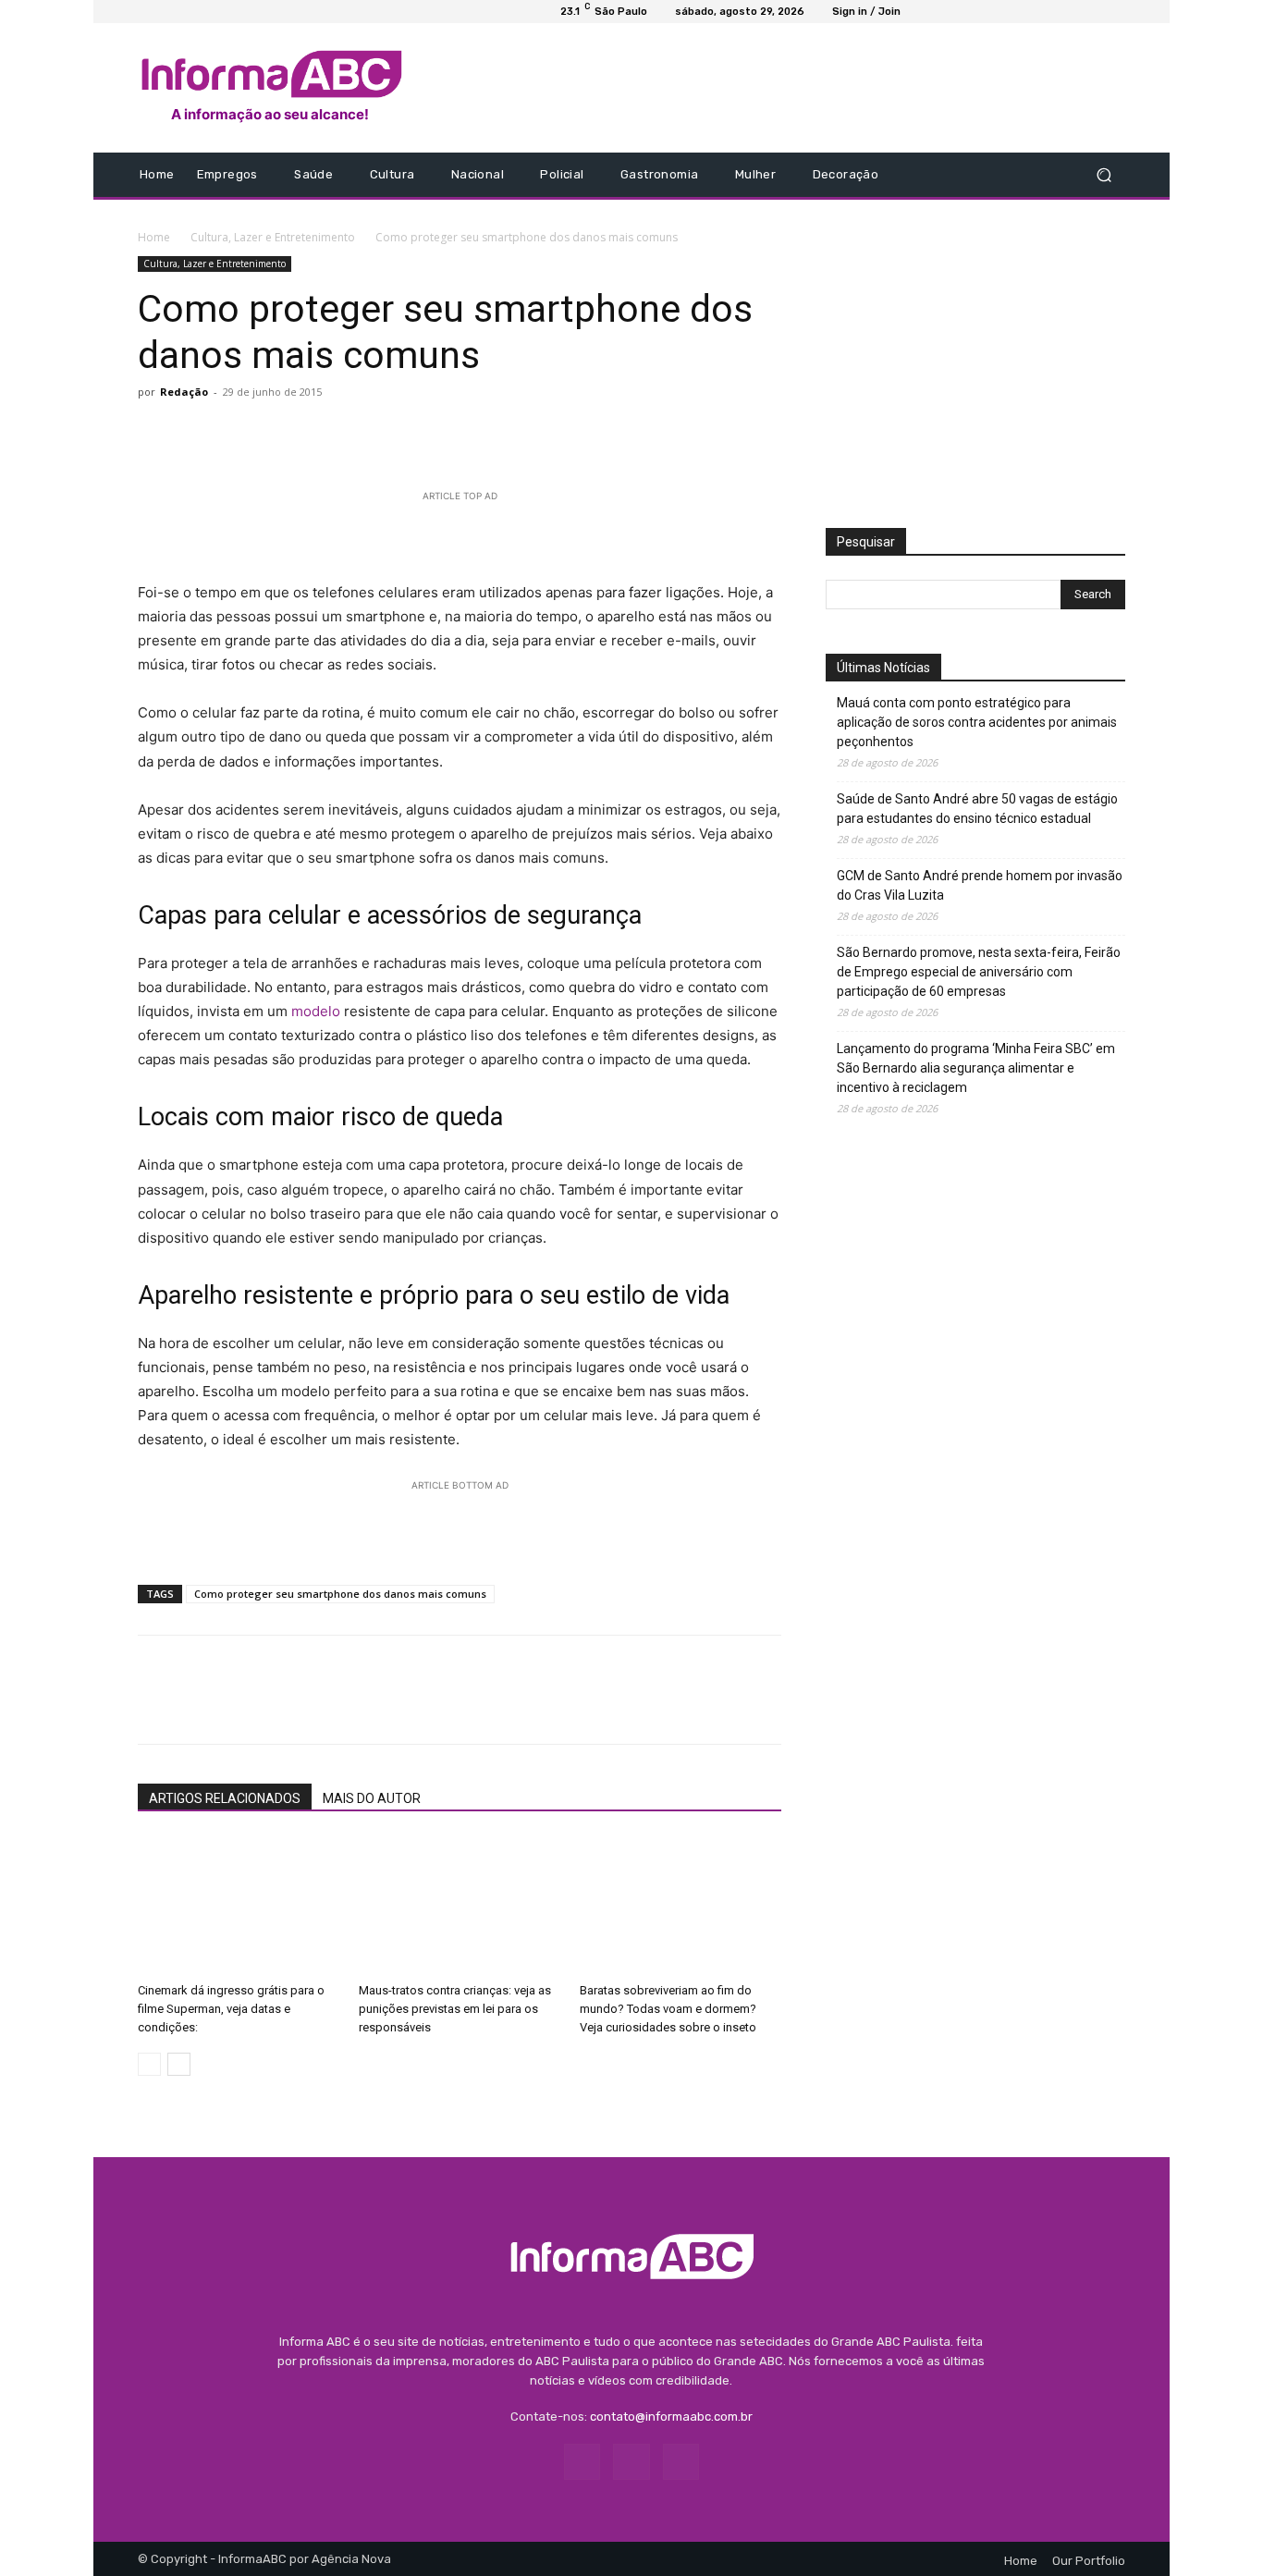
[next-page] (179, 2064)
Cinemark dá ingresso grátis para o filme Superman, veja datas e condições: (231, 2009)
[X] (199, 434)
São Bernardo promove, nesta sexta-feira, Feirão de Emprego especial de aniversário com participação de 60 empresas (979, 972)
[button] (1104, 175)
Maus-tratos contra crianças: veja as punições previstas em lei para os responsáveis (455, 2009)
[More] (412, 434)
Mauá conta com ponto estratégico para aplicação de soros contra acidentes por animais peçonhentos (977, 722)
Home (154, 237)
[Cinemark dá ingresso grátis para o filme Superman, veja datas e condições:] (239, 1906)
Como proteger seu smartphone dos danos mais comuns (340, 1594)
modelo (316, 1011)
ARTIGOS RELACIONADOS (225, 1798)
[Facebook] (966, 175)
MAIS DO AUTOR (372, 1798)
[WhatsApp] (284, 434)
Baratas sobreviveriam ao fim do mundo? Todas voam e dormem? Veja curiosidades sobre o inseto (668, 2009)
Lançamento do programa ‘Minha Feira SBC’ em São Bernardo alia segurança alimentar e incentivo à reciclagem (976, 1068)
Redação (184, 392)
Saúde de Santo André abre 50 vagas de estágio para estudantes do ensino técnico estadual (977, 809)
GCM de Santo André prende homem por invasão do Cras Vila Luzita (980, 885)
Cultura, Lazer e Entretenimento (273, 237)
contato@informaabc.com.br (671, 2417)
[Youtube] (1011, 175)
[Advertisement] (786, 88)
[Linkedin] (326, 434)
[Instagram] (988, 175)
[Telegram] (369, 434)
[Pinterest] (241, 434)
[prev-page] (149, 2064)
